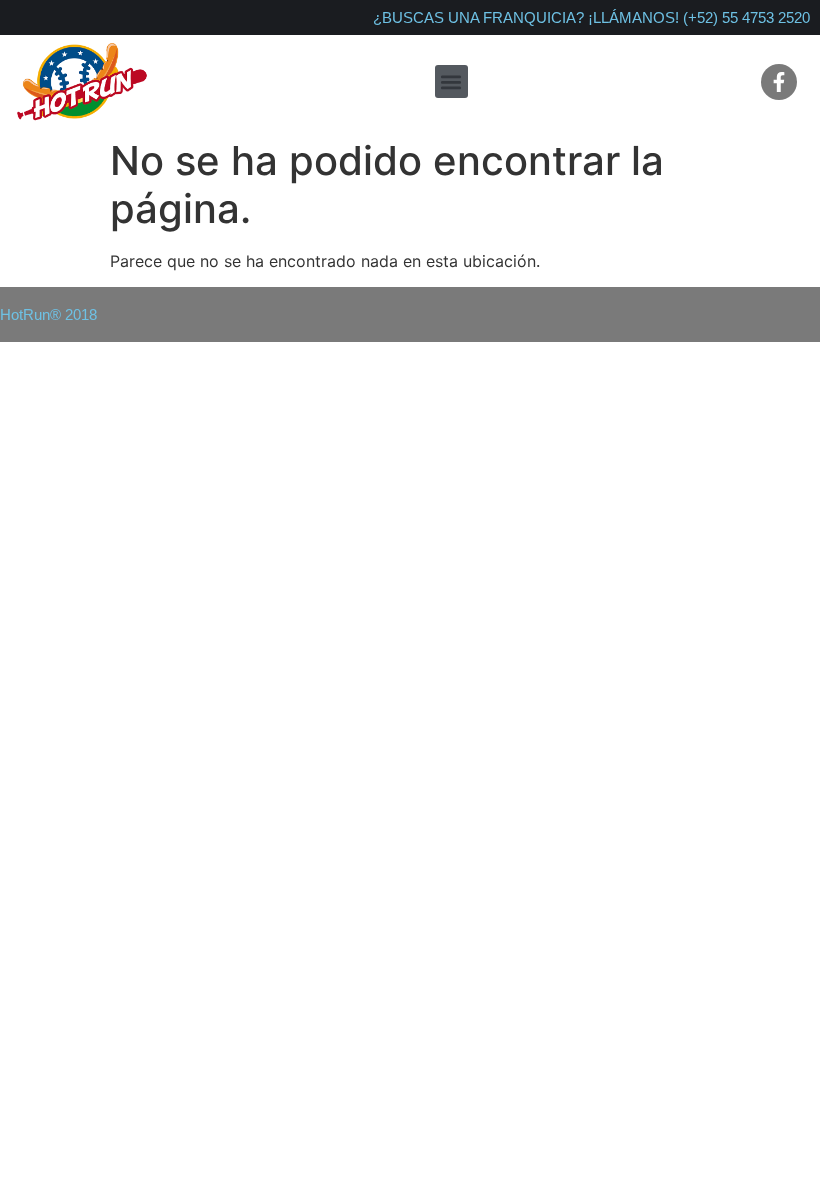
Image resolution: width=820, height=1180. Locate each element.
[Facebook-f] (779, 82)
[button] (451, 81)
